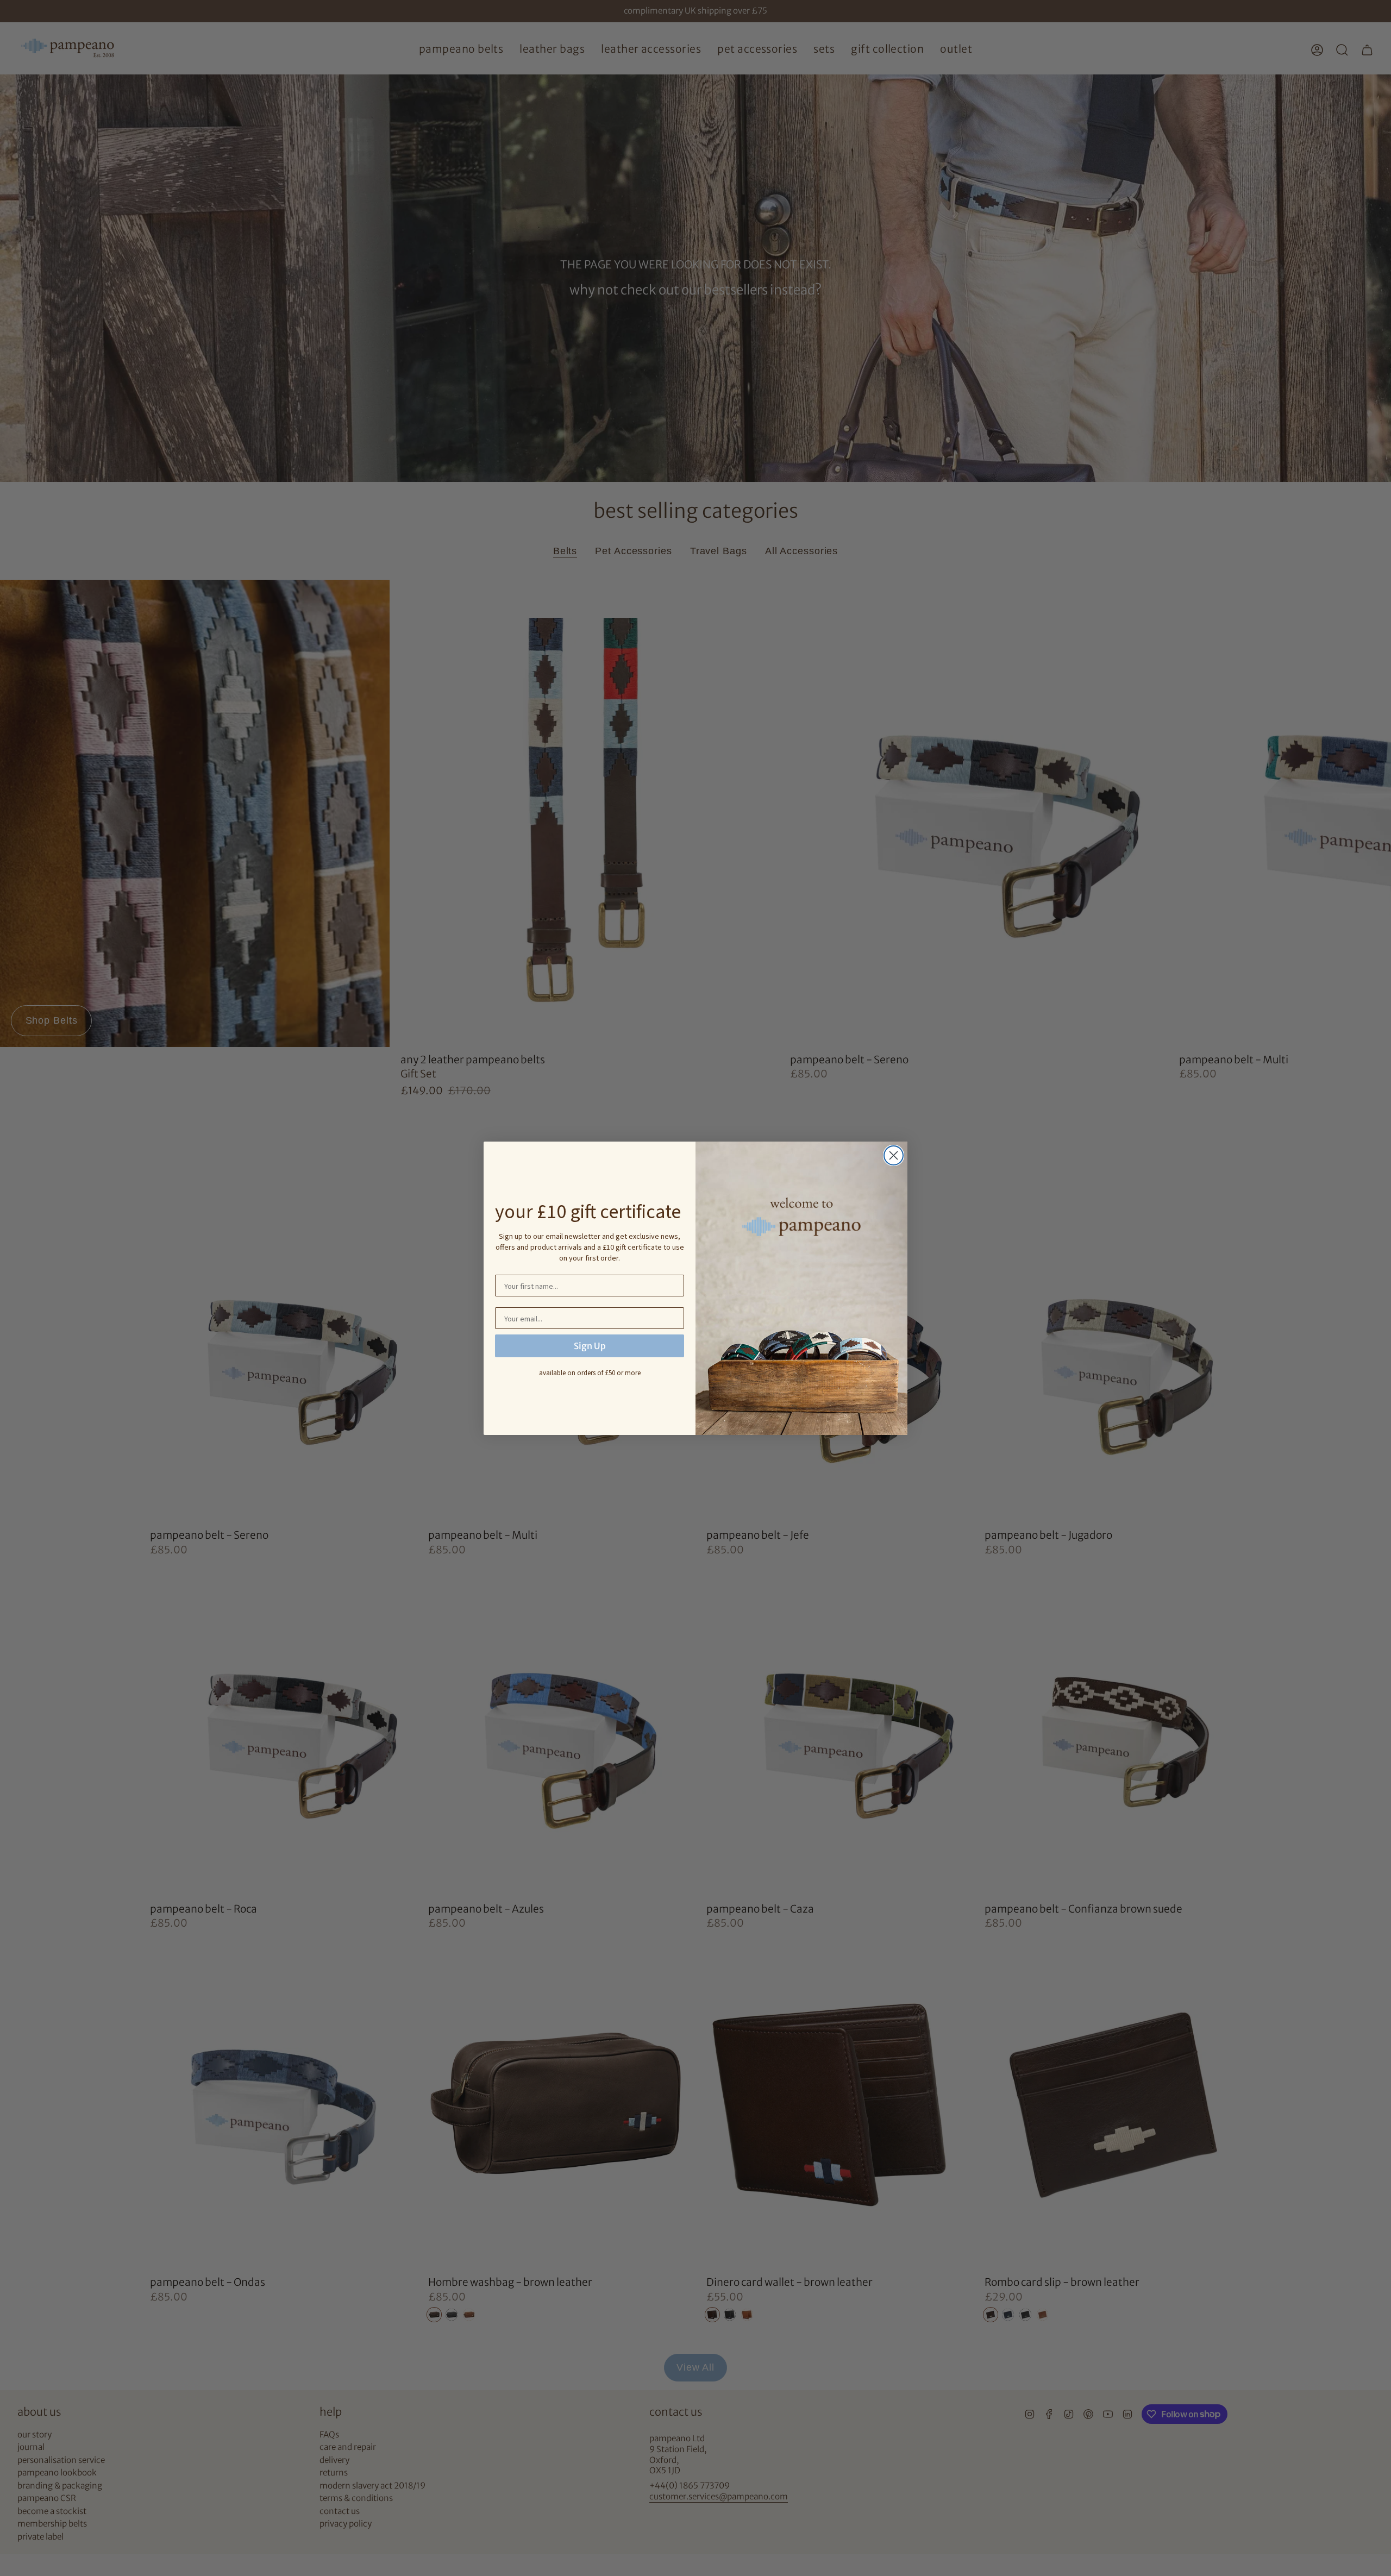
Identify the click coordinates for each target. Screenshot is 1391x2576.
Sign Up (590, 1346)
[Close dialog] (894, 1155)
